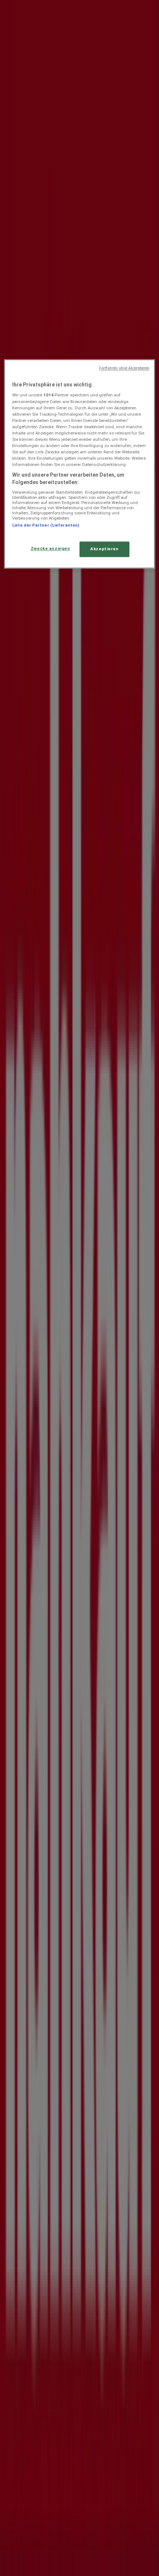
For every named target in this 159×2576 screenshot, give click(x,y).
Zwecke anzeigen (50, 548)
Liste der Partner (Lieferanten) (46, 525)
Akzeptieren (104, 549)
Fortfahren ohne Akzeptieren (124, 368)
